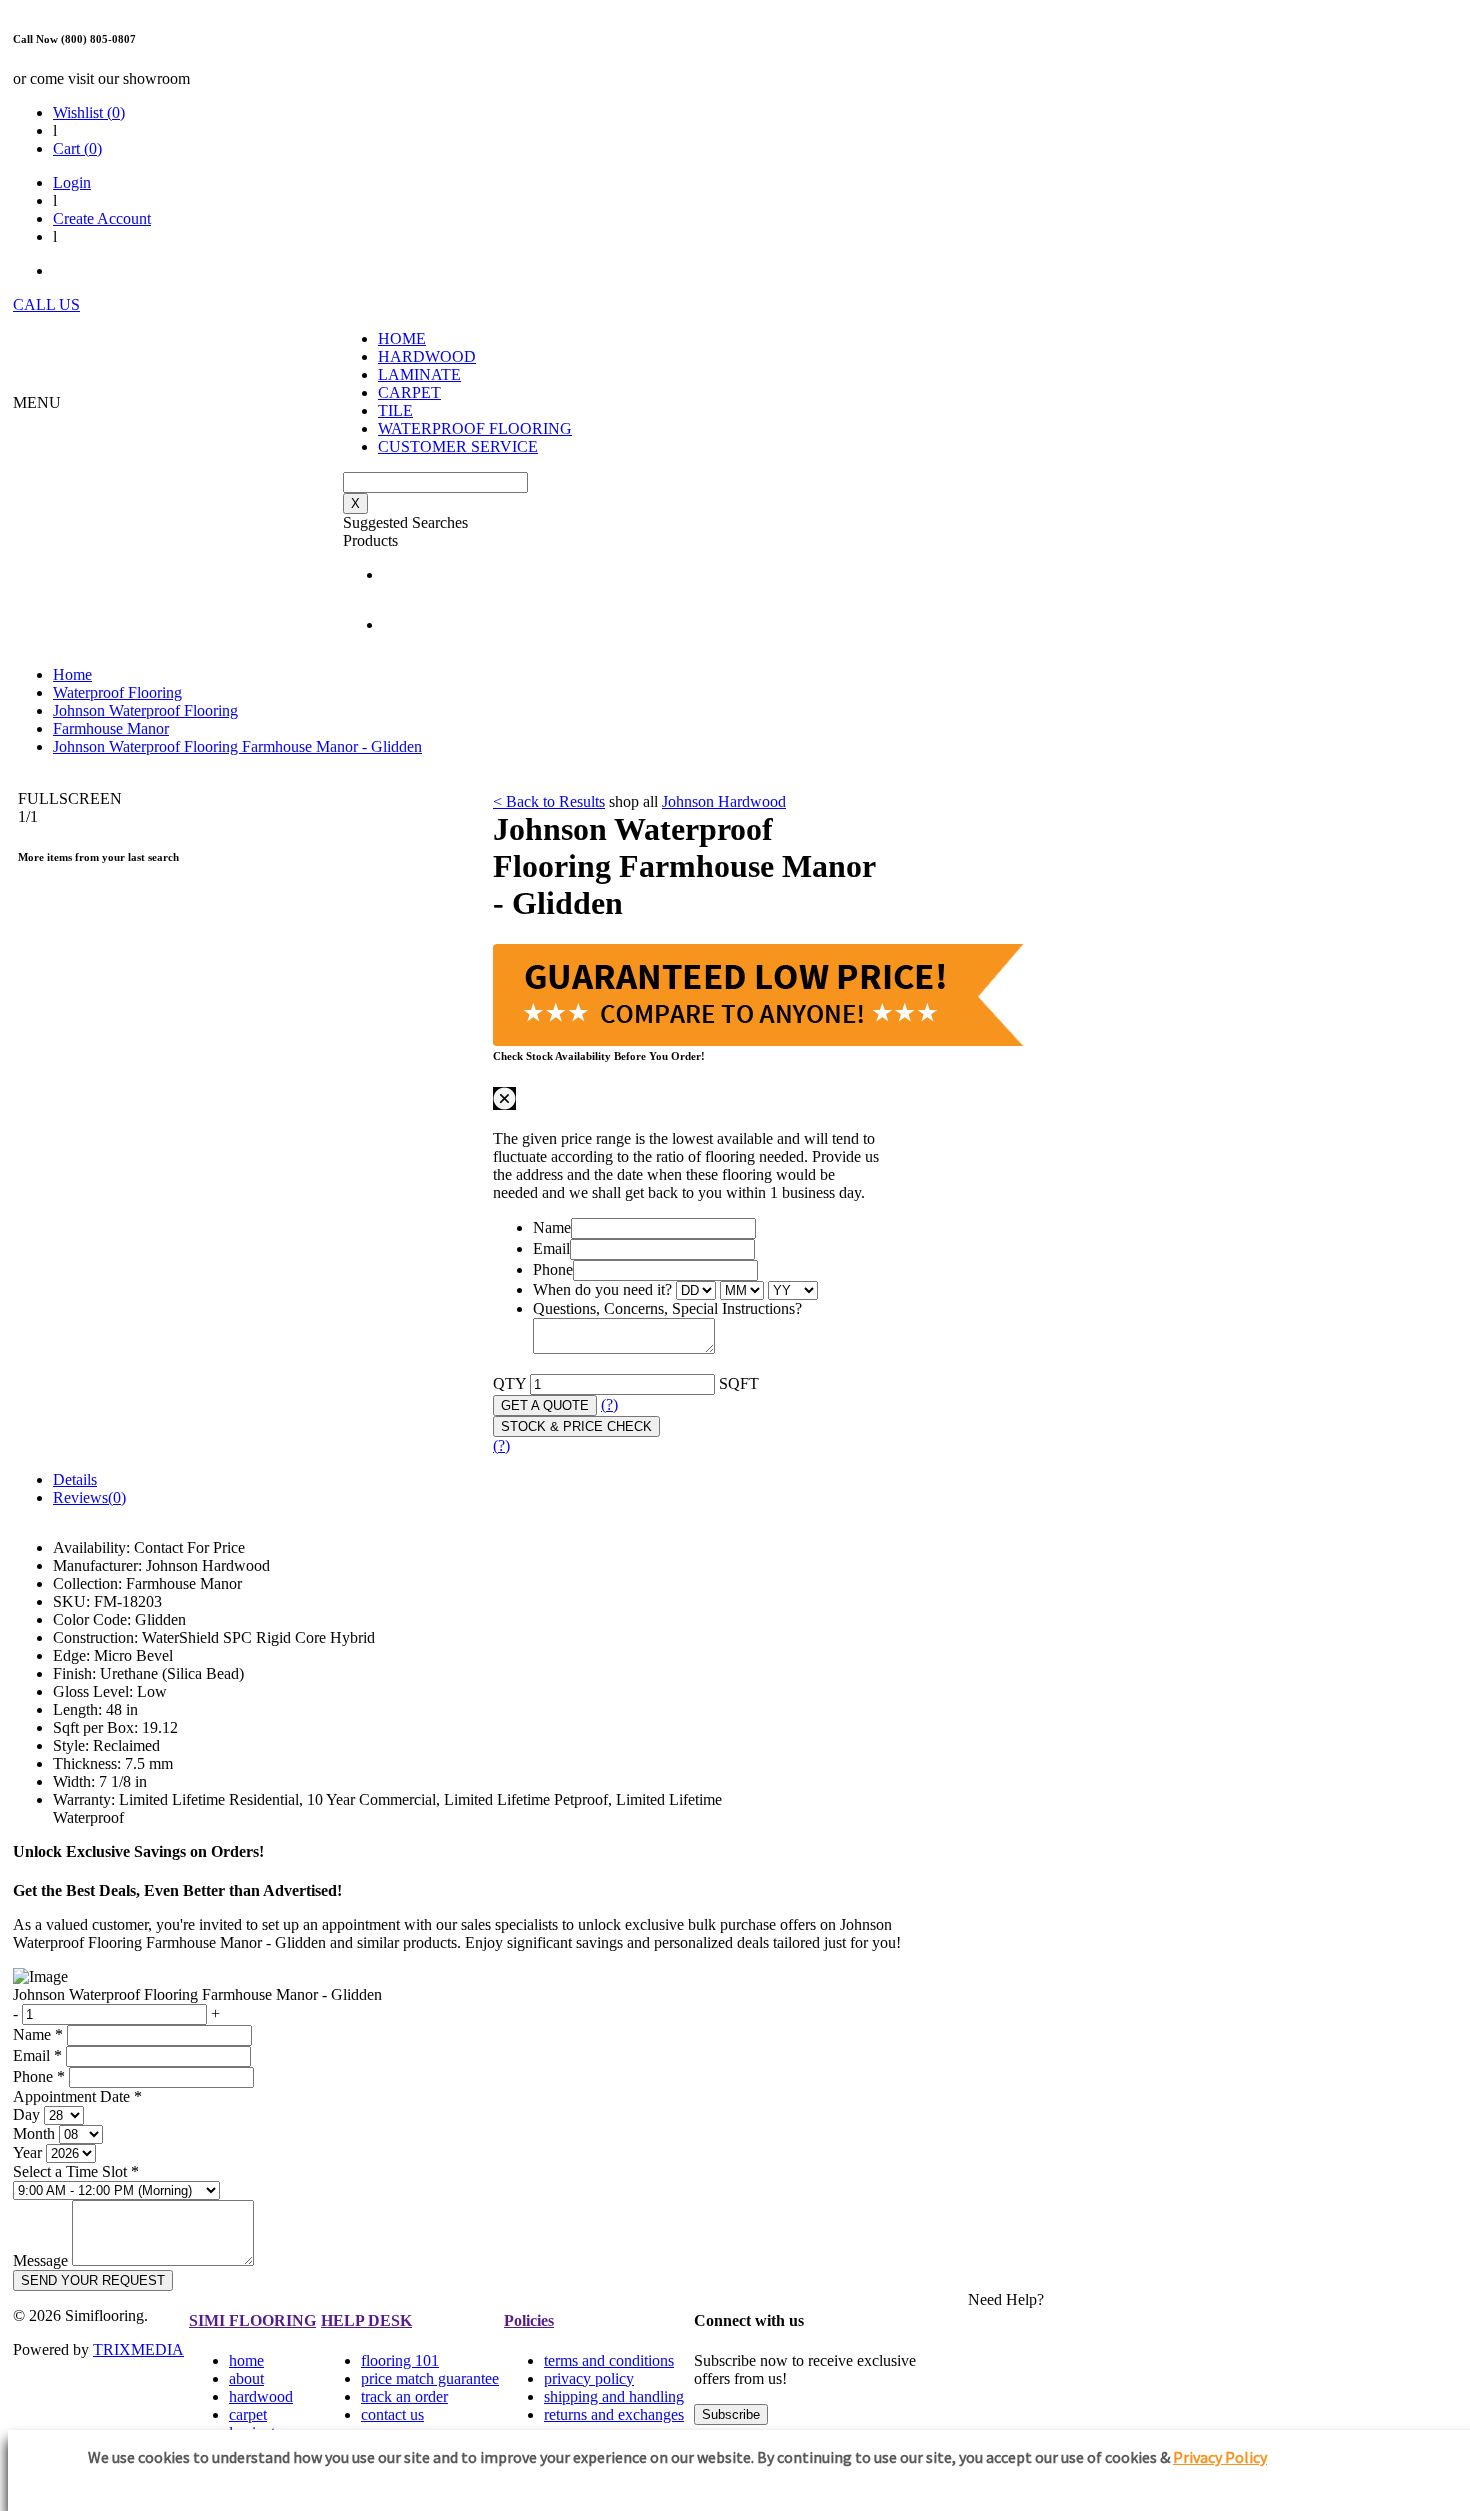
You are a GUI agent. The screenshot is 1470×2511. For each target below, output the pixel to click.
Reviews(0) (89, 1497)
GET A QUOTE (545, 1405)
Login (72, 182)
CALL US (46, 304)
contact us (392, 2414)
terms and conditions (609, 2360)
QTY (509, 1383)
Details (75, 1479)
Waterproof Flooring (117, 692)
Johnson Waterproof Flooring (145, 710)
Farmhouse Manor (111, 728)
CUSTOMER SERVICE (458, 446)
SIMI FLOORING (252, 2320)
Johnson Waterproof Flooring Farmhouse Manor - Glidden (237, 746)
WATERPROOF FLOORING (475, 428)
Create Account (102, 218)
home (246, 2360)
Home (72, 674)
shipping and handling (614, 2396)
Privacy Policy (1220, 2457)
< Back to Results (549, 801)
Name (552, 1227)
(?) (609, 1404)
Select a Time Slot (76, 2171)
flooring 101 (400, 2360)
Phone (553, 1269)
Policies (529, 2320)
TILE (395, 410)
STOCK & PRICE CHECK (576, 1426)
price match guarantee (430, 2378)
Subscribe (731, 2414)
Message (40, 2260)
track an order (404, 2396)
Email (551, 1248)
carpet (248, 2414)
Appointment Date (77, 2096)
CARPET (409, 392)
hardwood (261, 2396)
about (246, 2378)
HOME (402, 338)
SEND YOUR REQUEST (93, 2280)
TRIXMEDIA (138, 2349)
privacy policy (589, 2378)
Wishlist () (89, 112)
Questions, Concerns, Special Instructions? (667, 1308)
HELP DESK (366, 2320)
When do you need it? (602, 1289)
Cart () (77, 148)
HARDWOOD (427, 356)
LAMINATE (419, 374)
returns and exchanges (614, 2414)
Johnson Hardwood (724, 801)
